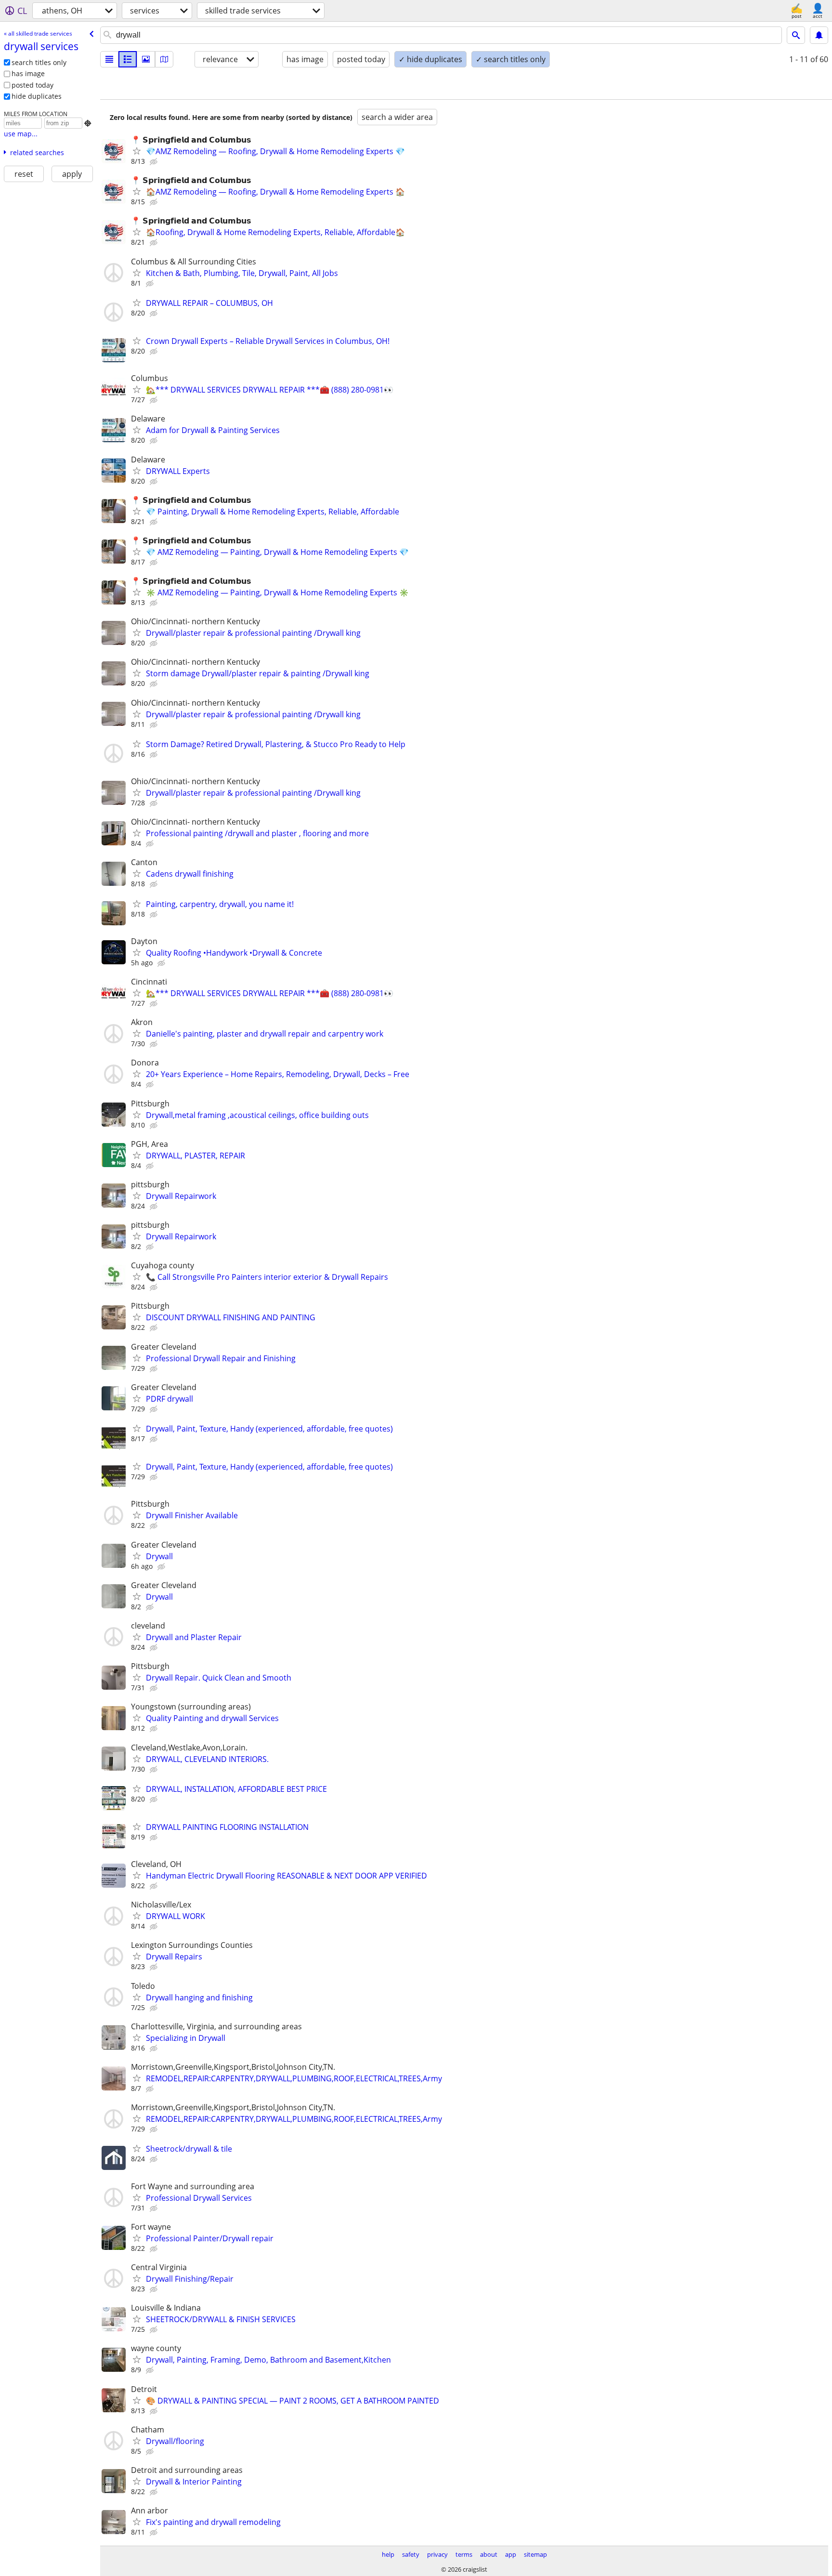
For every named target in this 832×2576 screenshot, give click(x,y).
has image (28, 73)
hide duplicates (37, 96)
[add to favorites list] (137, 151)
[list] (109, 59)
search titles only (39, 62)
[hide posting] (155, 162)
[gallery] (146, 59)
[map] (164, 59)
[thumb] (128, 59)
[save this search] (819, 35)
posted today (32, 85)
